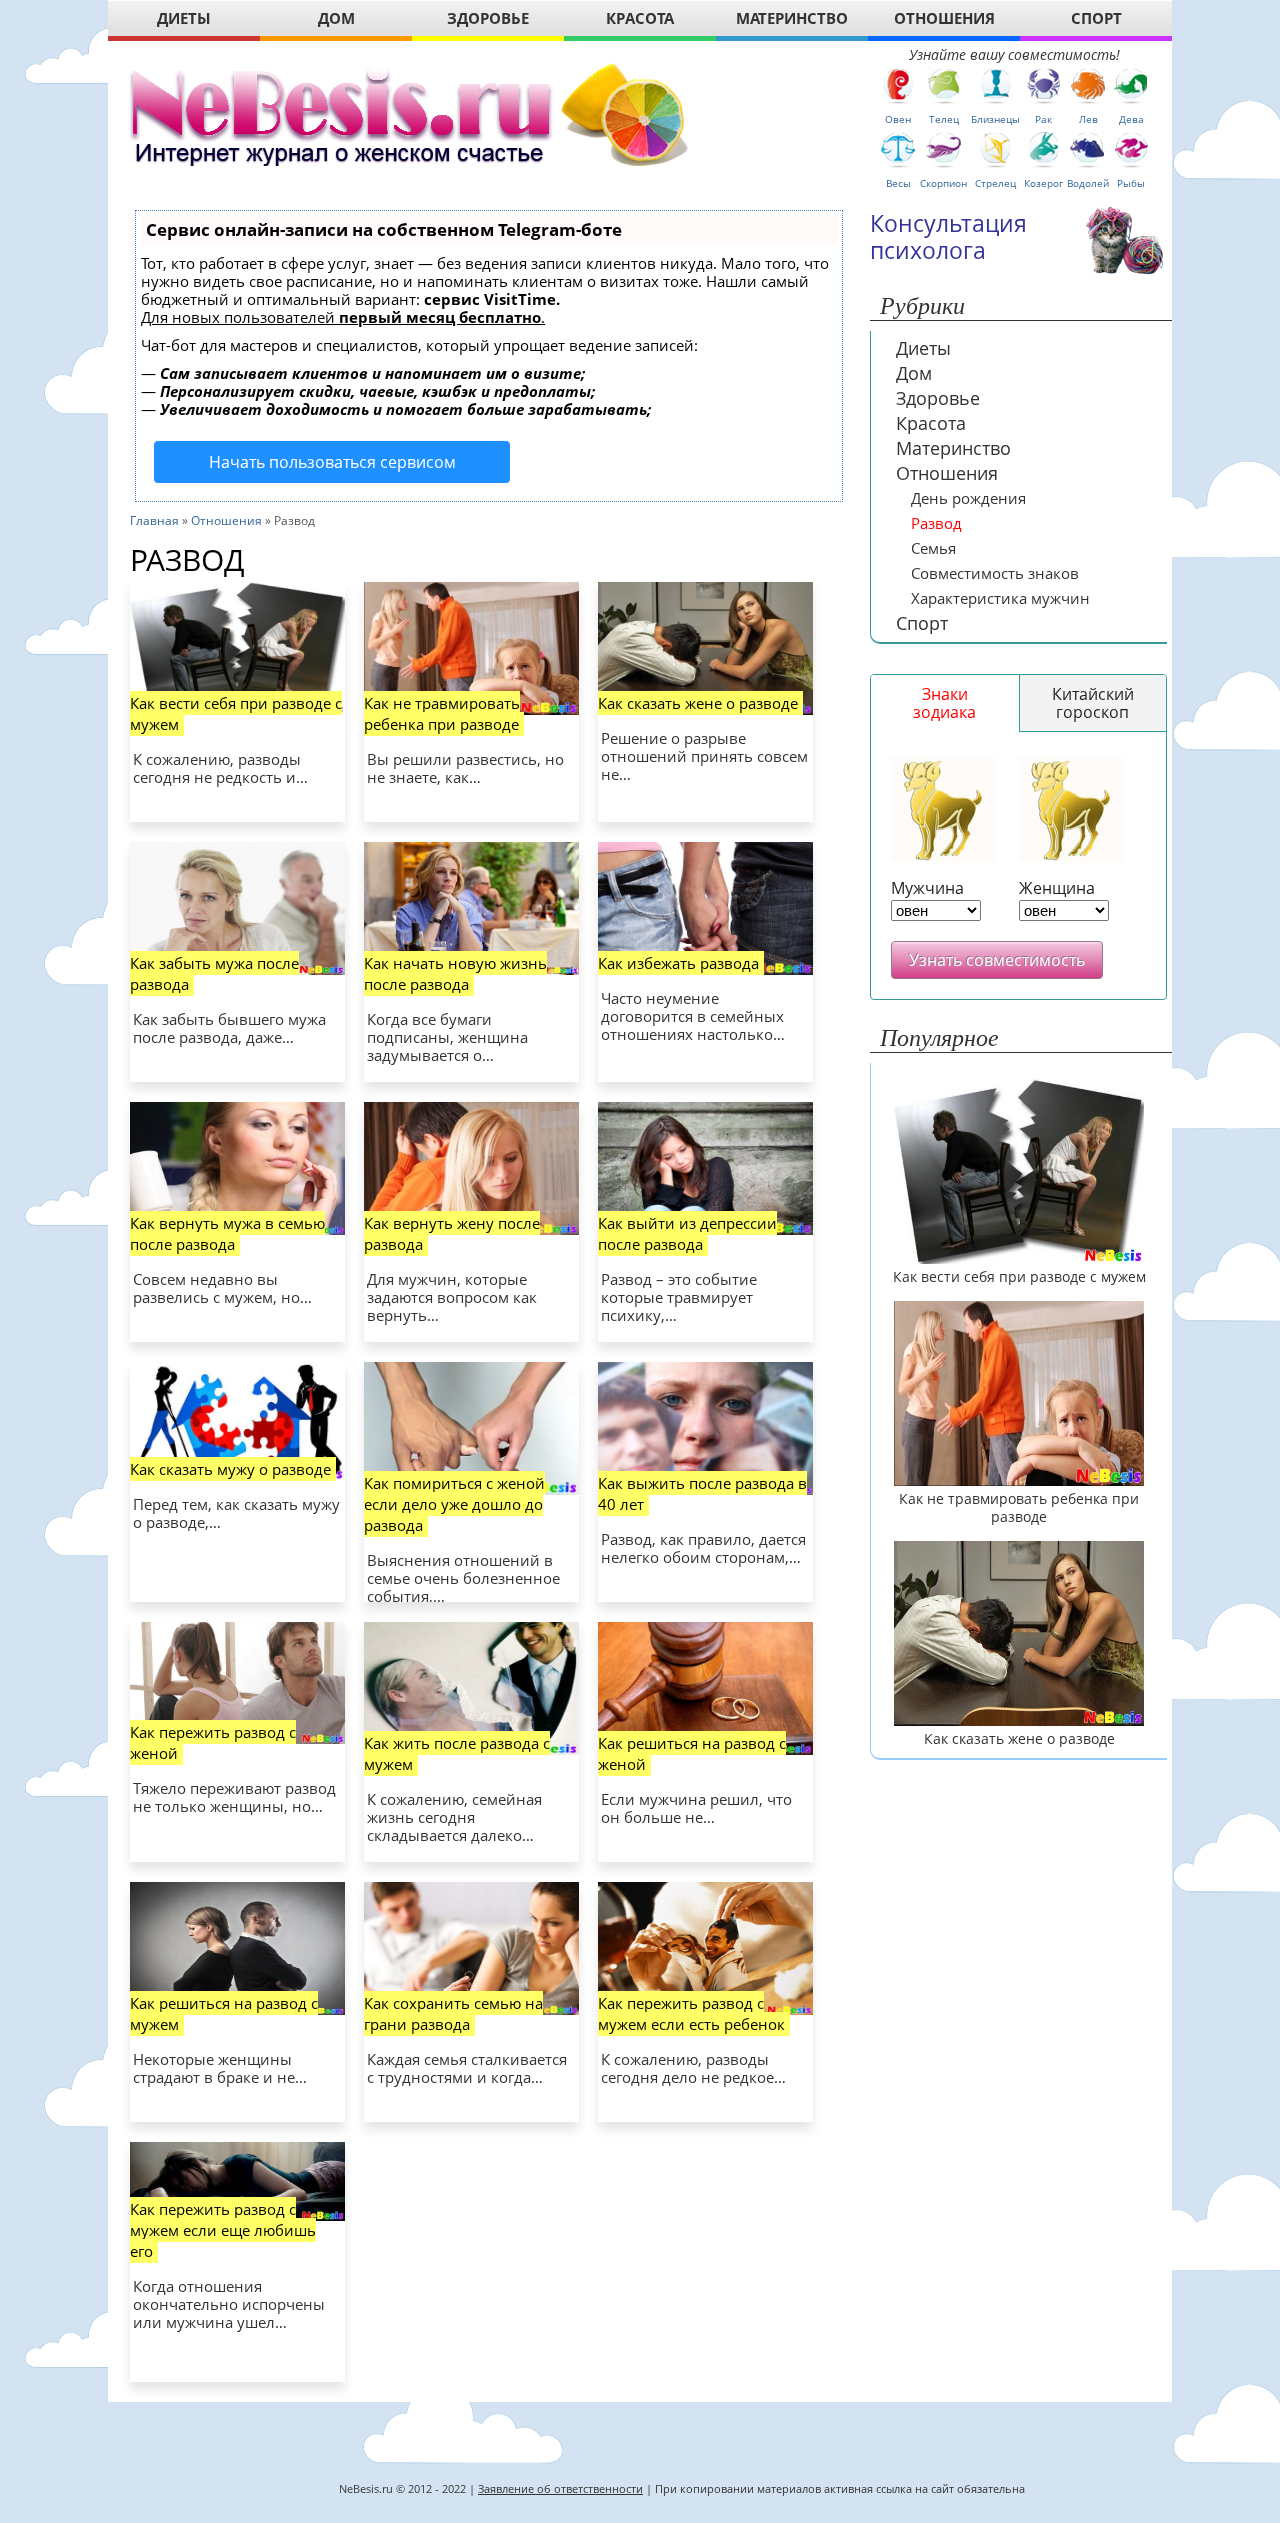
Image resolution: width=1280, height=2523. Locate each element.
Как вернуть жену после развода (452, 1233)
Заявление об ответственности (560, 2488)
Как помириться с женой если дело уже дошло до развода (454, 1504)
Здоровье (938, 398)
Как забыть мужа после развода (214, 973)
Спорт (922, 623)
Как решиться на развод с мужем (224, 2013)
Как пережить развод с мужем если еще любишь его (223, 2230)
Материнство (953, 448)
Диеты (923, 348)
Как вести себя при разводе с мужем (236, 713)
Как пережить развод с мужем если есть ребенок (691, 2013)
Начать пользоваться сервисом (332, 462)
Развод (936, 523)
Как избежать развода (678, 963)
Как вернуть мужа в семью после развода (227, 1233)
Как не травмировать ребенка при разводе (442, 713)
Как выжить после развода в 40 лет (702, 1493)
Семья (933, 548)
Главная (154, 520)
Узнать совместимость (997, 960)
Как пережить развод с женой (213, 1742)
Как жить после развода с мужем (457, 1753)
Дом (914, 373)
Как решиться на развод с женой (692, 1753)
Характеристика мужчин (1000, 598)
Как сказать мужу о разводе (230, 1469)
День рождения (968, 498)
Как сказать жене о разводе (698, 703)
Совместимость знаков (995, 573)
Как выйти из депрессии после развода (687, 1233)
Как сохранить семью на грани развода (453, 2013)
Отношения (226, 520)
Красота (931, 423)
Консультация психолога (948, 236)
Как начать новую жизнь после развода (455, 973)
